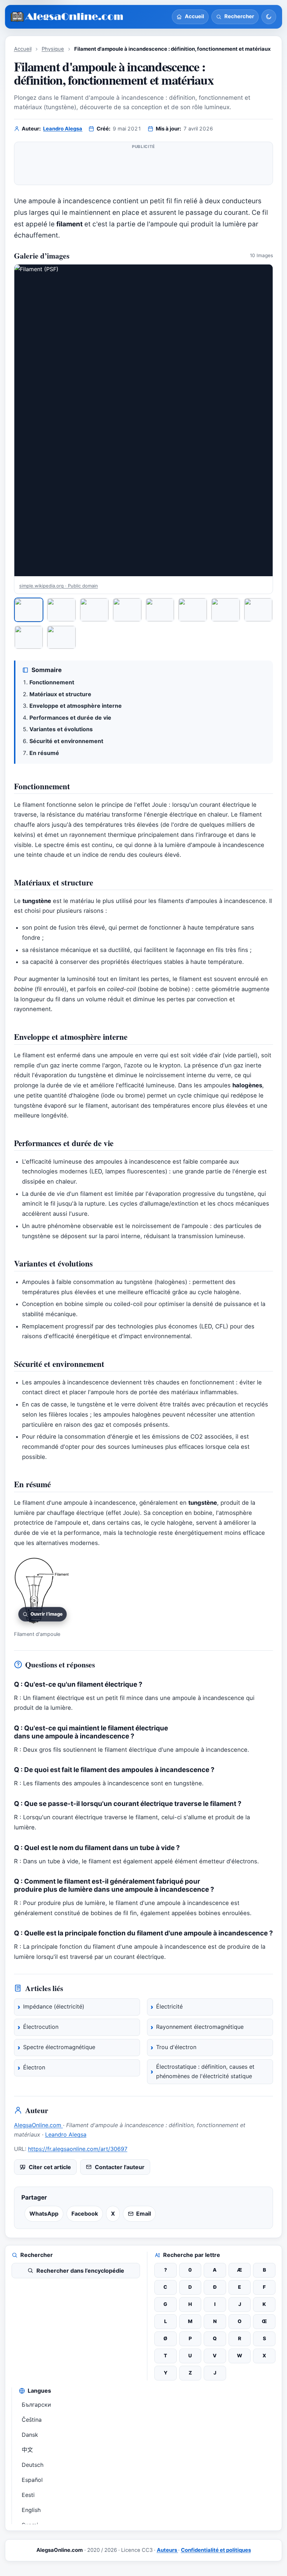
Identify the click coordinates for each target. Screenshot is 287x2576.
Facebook (85, 2214)
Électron (34, 2067)
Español (32, 2480)
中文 (27, 2450)
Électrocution (41, 2027)
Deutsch (33, 2465)
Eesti (28, 2495)
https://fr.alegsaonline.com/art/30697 (78, 2149)
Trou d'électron (176, 2047)
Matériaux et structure (60, 694)
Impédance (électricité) (54, 2006)
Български (36, 2405)
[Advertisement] (144, 166)
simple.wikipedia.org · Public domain (59, 586)
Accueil (23, 49)
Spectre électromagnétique (59, 2047)
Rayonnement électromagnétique (200, 2027)
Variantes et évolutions (61, 729)
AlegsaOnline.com (38, 2125)
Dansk (30, 2435)
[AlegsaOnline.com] (67, 17)
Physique (53, 49)
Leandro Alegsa (63, 129)
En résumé (44, 753)
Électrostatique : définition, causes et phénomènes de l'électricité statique (205, 2072)
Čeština (32, 2420)
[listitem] (29, 610)
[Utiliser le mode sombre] (269, 17)
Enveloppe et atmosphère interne (76, 706)
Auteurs (167, 2550)
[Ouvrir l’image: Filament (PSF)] (144, 420)
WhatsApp (44, 2214)
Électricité (169, 2006)
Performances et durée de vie (70, 718)
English (31, 2510)
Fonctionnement (52, 682)
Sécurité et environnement (66, 741)
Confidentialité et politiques (216, 2550)
